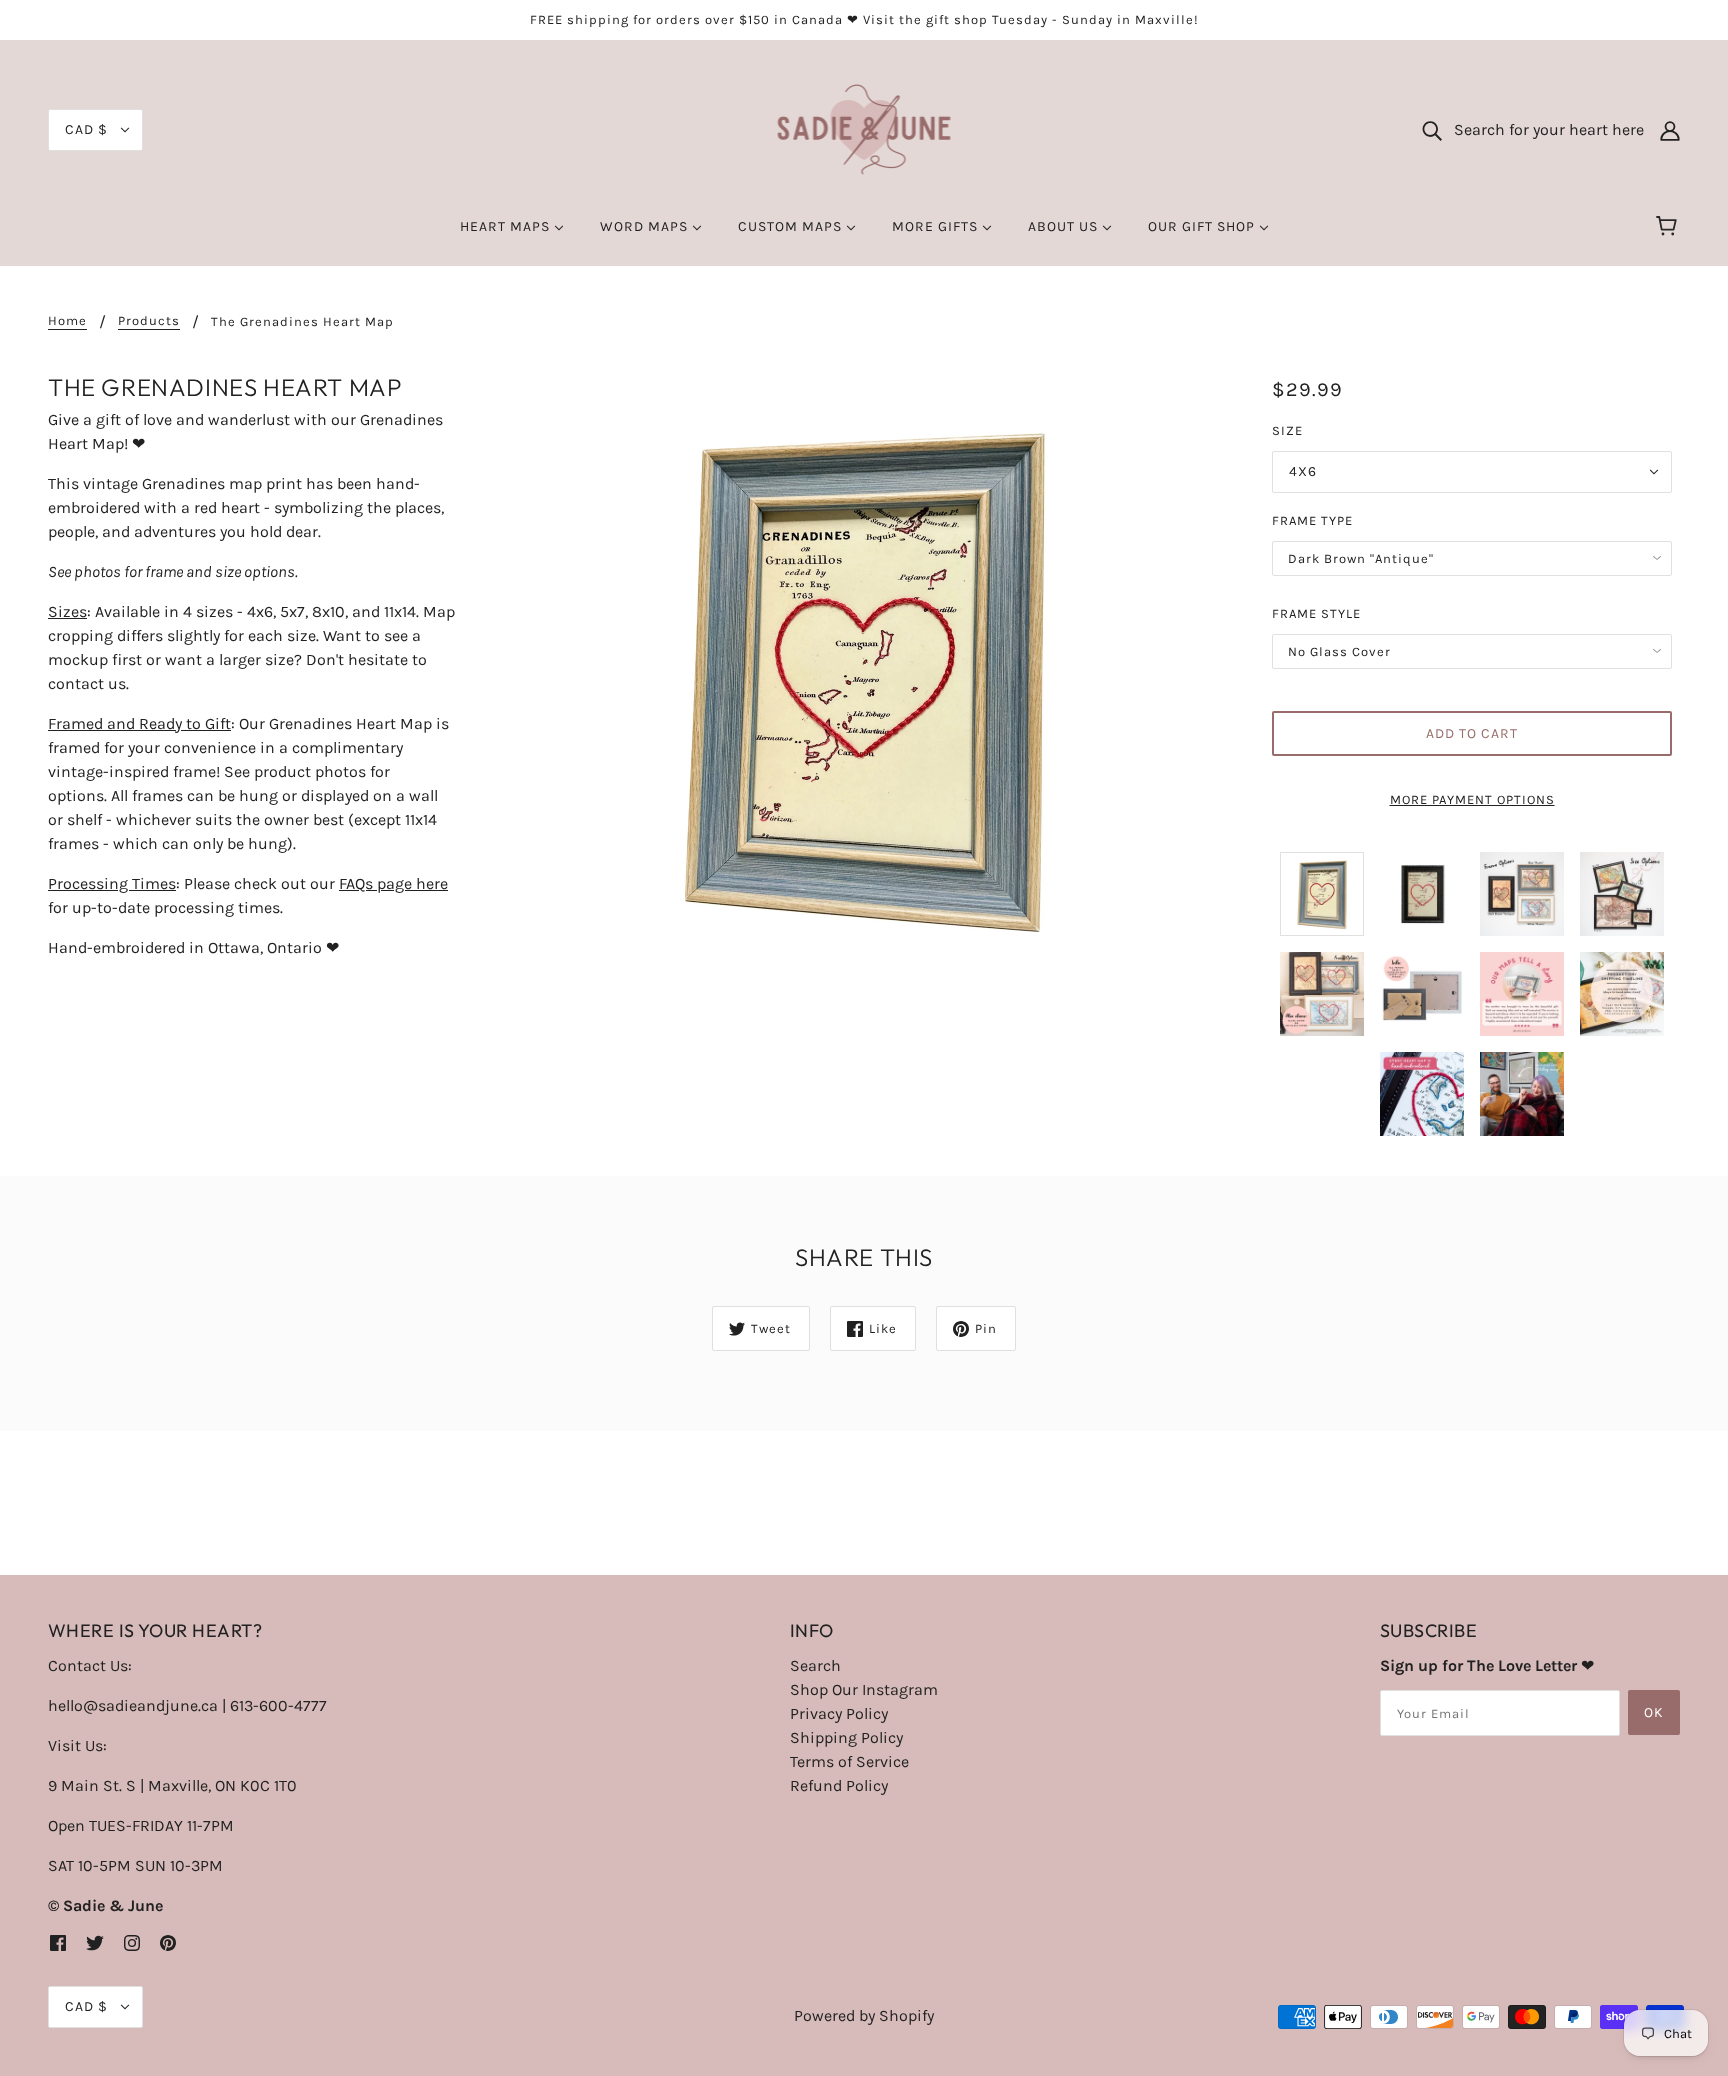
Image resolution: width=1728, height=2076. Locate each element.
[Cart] (1669, 227)
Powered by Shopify (864, 2015)
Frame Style (1316, 613)
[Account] (1670, 130)
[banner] (864, 128)
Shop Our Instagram (864, 1689)
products (149, 321)
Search (815, 1665)
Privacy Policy (839, 1713)
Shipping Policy (846, 1737)
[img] (58, 1942)
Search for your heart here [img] (1543, 129)
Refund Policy (839, 1785)
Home (67, 321)
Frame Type (1312, 520)
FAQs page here (393, 883)
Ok (1654, 1712)
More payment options (1472, 799)
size (1287, 430)
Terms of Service (849, 1761)
